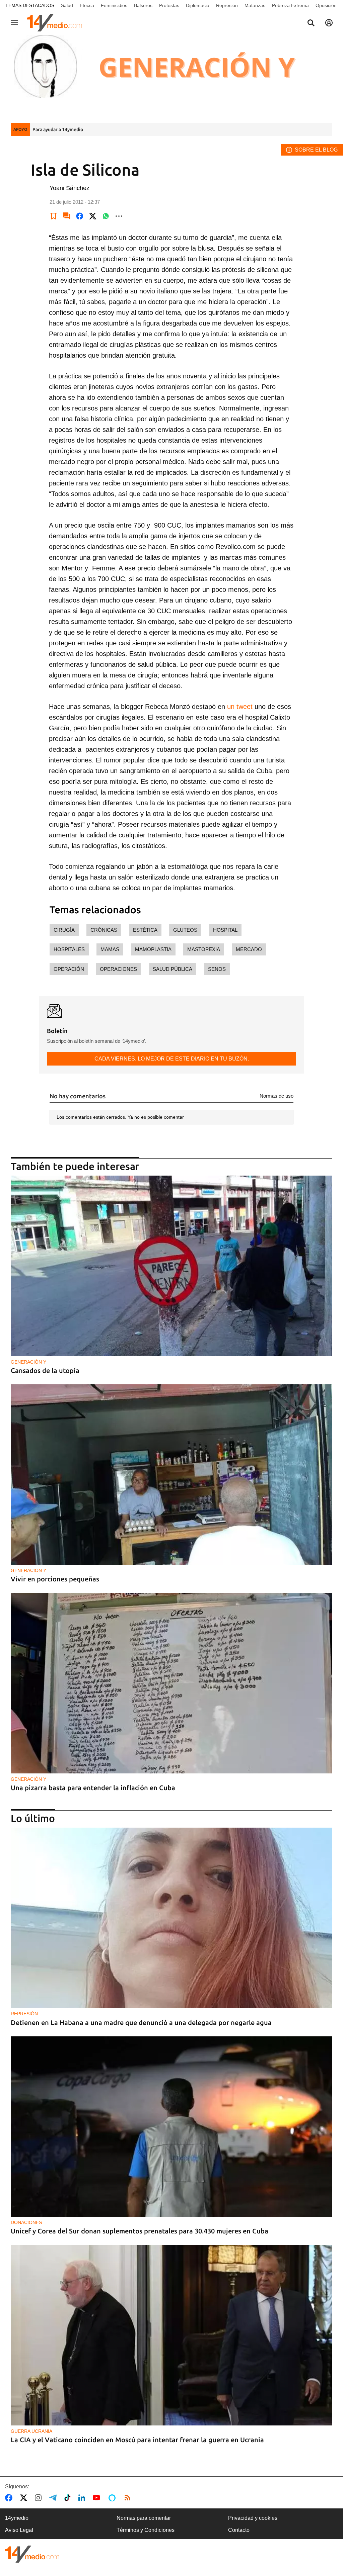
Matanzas (255, 5)
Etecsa (87, 5)
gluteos (185, 930)
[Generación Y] (171, 75)
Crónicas (104, 930)
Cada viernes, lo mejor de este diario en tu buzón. (172, 1059)
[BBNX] (32, 2554)
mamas (110, 949)
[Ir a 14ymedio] (57, 23)
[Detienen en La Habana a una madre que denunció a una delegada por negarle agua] (171, 1918)
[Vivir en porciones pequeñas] (171, 1475)
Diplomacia (198, 5)
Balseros (143, 5)
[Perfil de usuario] (329, 23)
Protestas (169, 5)
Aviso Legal (19, 2530)
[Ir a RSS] (129, 2498)
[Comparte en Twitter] (93, 216)
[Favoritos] (54, 216)
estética (145, 930)
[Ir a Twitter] (25, 2498)
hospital (225, 930)
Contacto (239, 2530)
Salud (67, 5)
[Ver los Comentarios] (67, 216)
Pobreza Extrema (290, 5)
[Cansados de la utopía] (171, 1266)
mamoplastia (153, 949)
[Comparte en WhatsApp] (106, 216)
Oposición (326, 5)
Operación (69, 969)
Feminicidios (114, 5)
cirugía (64, 930)
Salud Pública (173, 969)
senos (217, 969)
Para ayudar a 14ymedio (58, 129)
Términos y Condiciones (146, 2530)
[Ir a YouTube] (98, 2498)
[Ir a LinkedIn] (83, 2498)
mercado (249, 949)
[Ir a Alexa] (113, 2498)
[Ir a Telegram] (54, 2498)
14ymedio (17, 2518)
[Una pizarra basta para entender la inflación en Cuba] (171, 1683)
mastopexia (204, 949)
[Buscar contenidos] (311, 23)
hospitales (69, 949)
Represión (227, 5)
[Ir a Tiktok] (69, 2498)
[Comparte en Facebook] (80, 216)
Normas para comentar (144, 2518)
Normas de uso (277, 1096)
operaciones (118, 969)
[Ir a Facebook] (10, 2498)
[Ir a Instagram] (40, 2498)
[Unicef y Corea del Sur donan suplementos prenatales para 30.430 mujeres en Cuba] (171, 2127)
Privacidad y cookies (253, 2518)
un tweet (240, 707)
